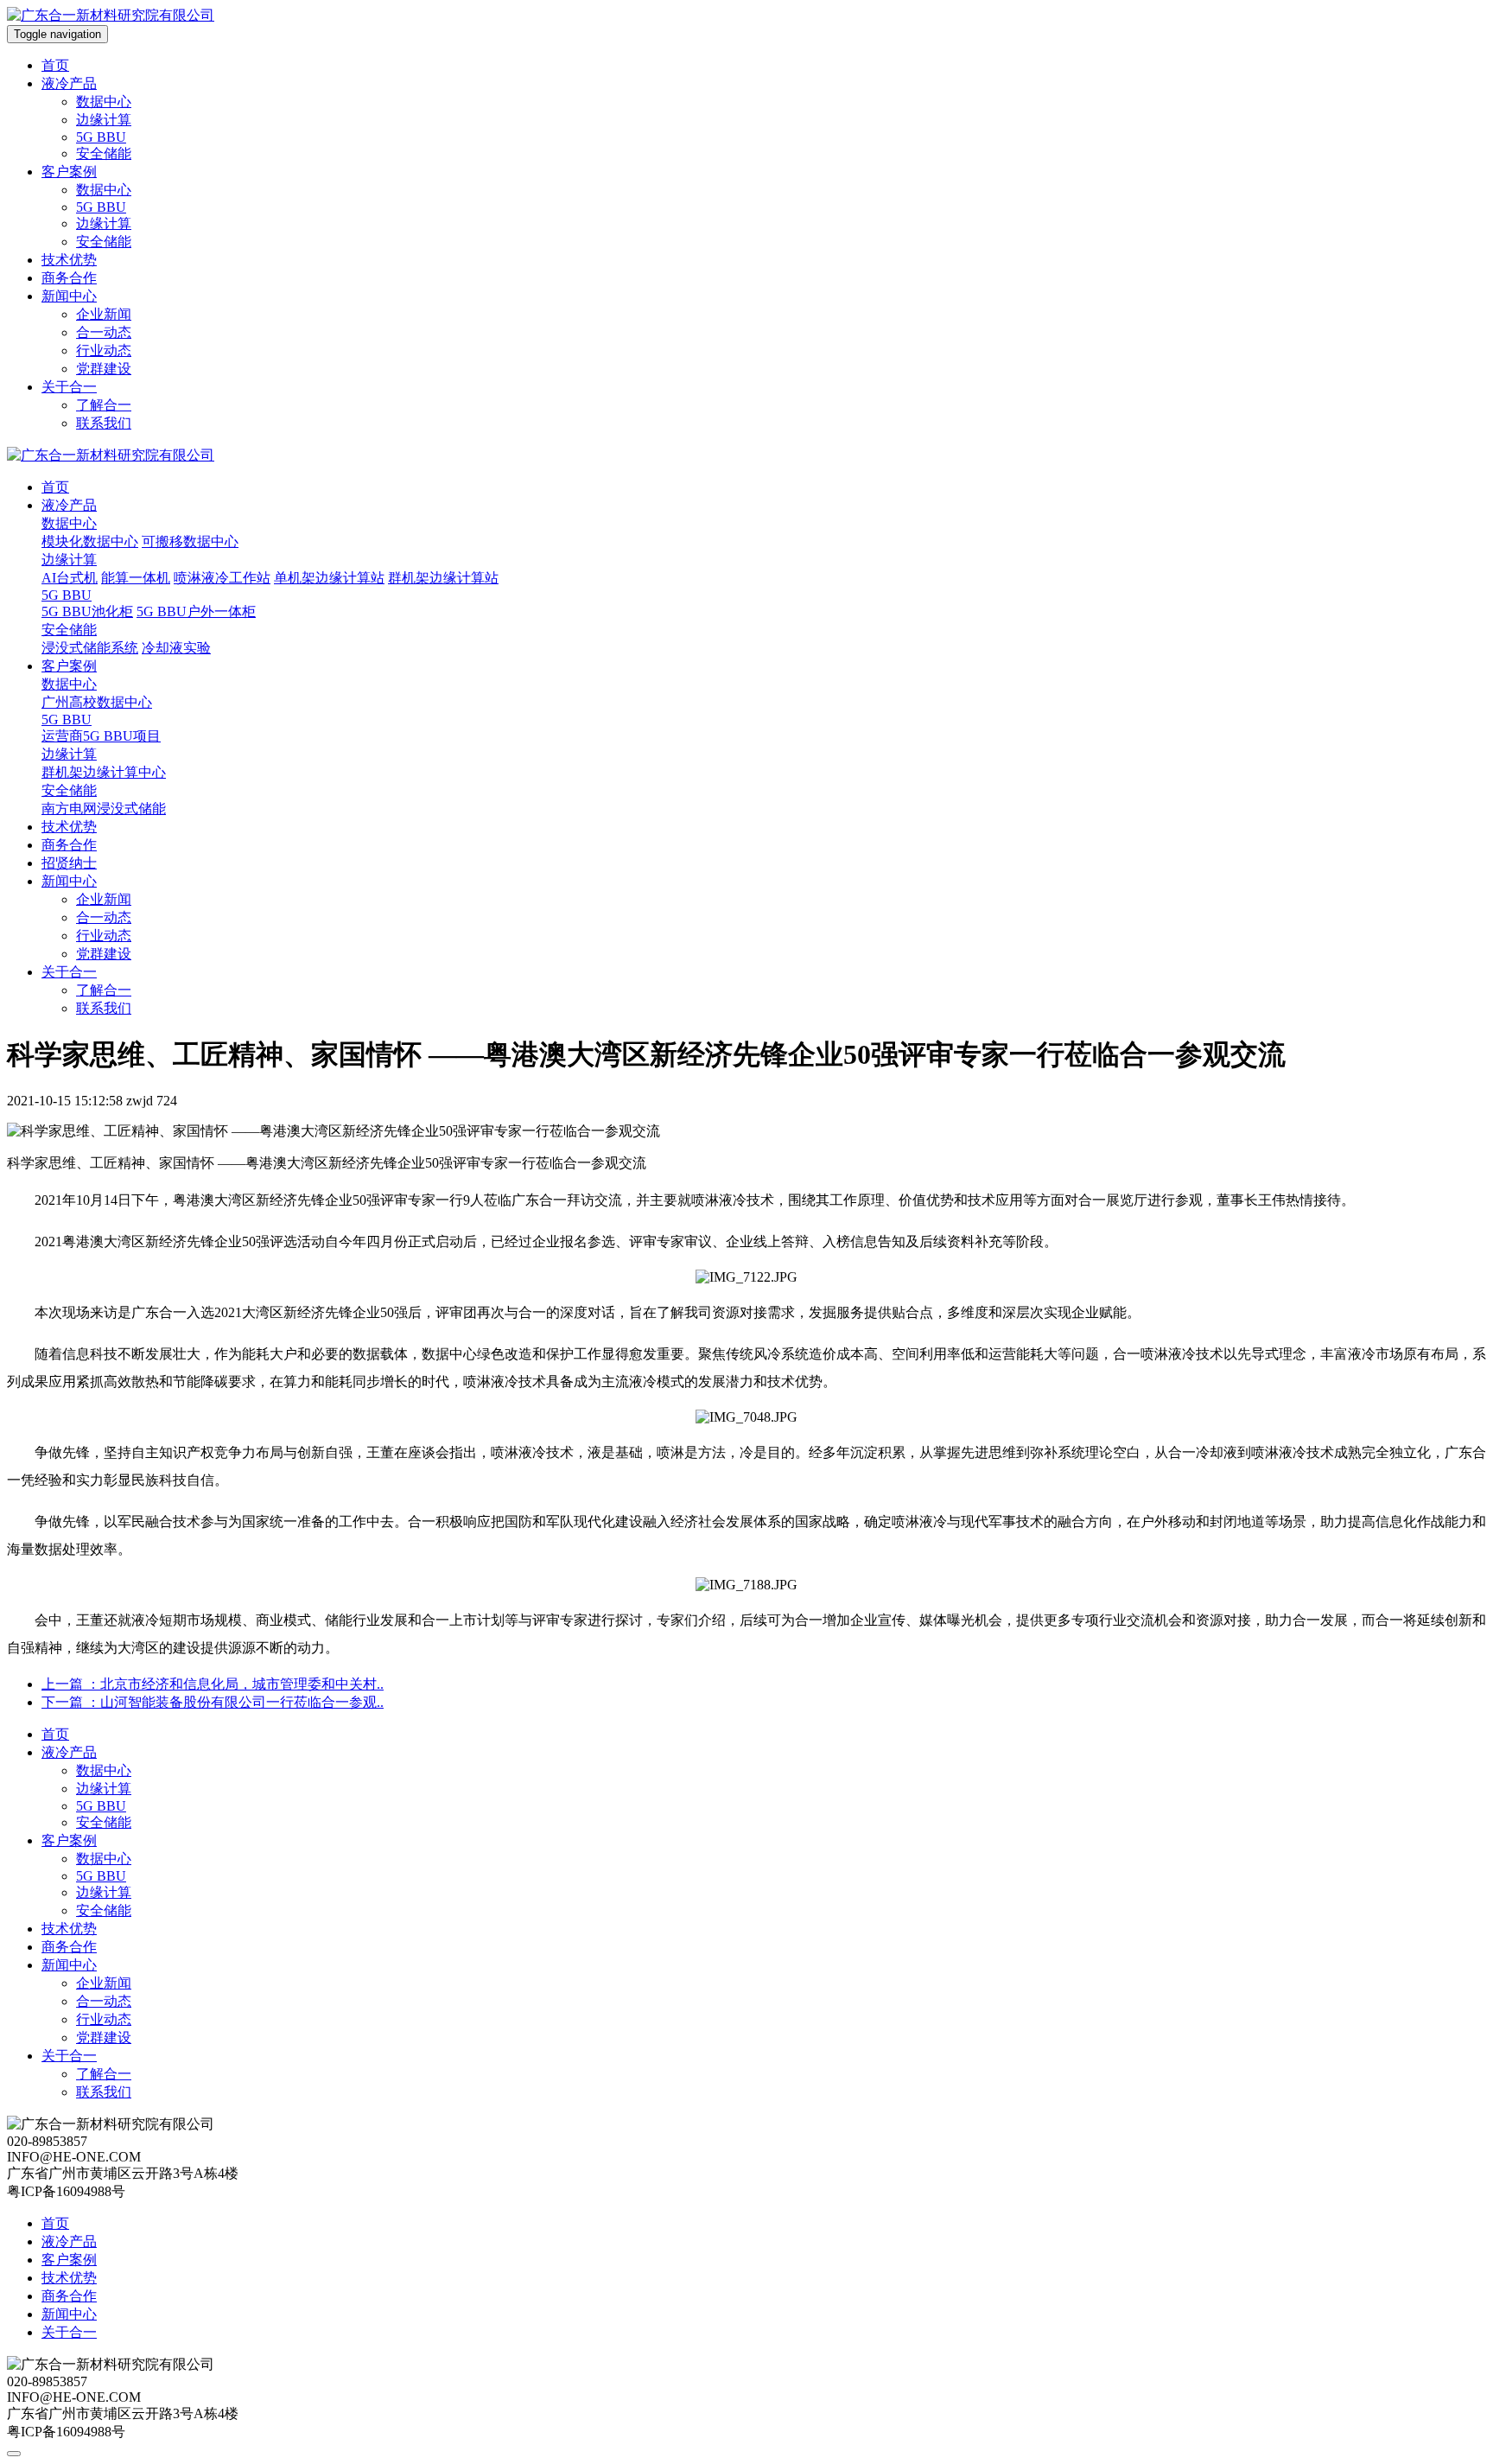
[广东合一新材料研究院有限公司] (111, 15)
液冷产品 (69, 83)
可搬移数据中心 (190, 541)
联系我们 (104, 423)
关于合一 (69, 387)
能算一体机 (136, 578)
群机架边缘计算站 (443, 578)
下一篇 (213, 1702)
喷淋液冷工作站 (222, 578)
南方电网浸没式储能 (104, 809)
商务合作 (69, 278)
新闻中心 (69, 296)
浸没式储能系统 (90, 648)
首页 (55, 65)
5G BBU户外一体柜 (196, 611)
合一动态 (104, 332)
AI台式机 (70, 578)
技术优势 (69, 260)
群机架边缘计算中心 (104, 772)
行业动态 (104, 350)
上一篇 (213, 1684)
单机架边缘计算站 (329, 578)
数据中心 (104, 102)
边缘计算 (104, 120)
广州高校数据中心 (97, 702)
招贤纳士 (69, 863)
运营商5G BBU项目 (101, 736)
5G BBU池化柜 (87, 611)
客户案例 (69, 172)
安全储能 (104, 153)
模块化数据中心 (90, 541)
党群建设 (104, 369)
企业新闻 (104, 314)
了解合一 (104, 405)
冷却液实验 (176, 648)
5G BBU (101, 137)
